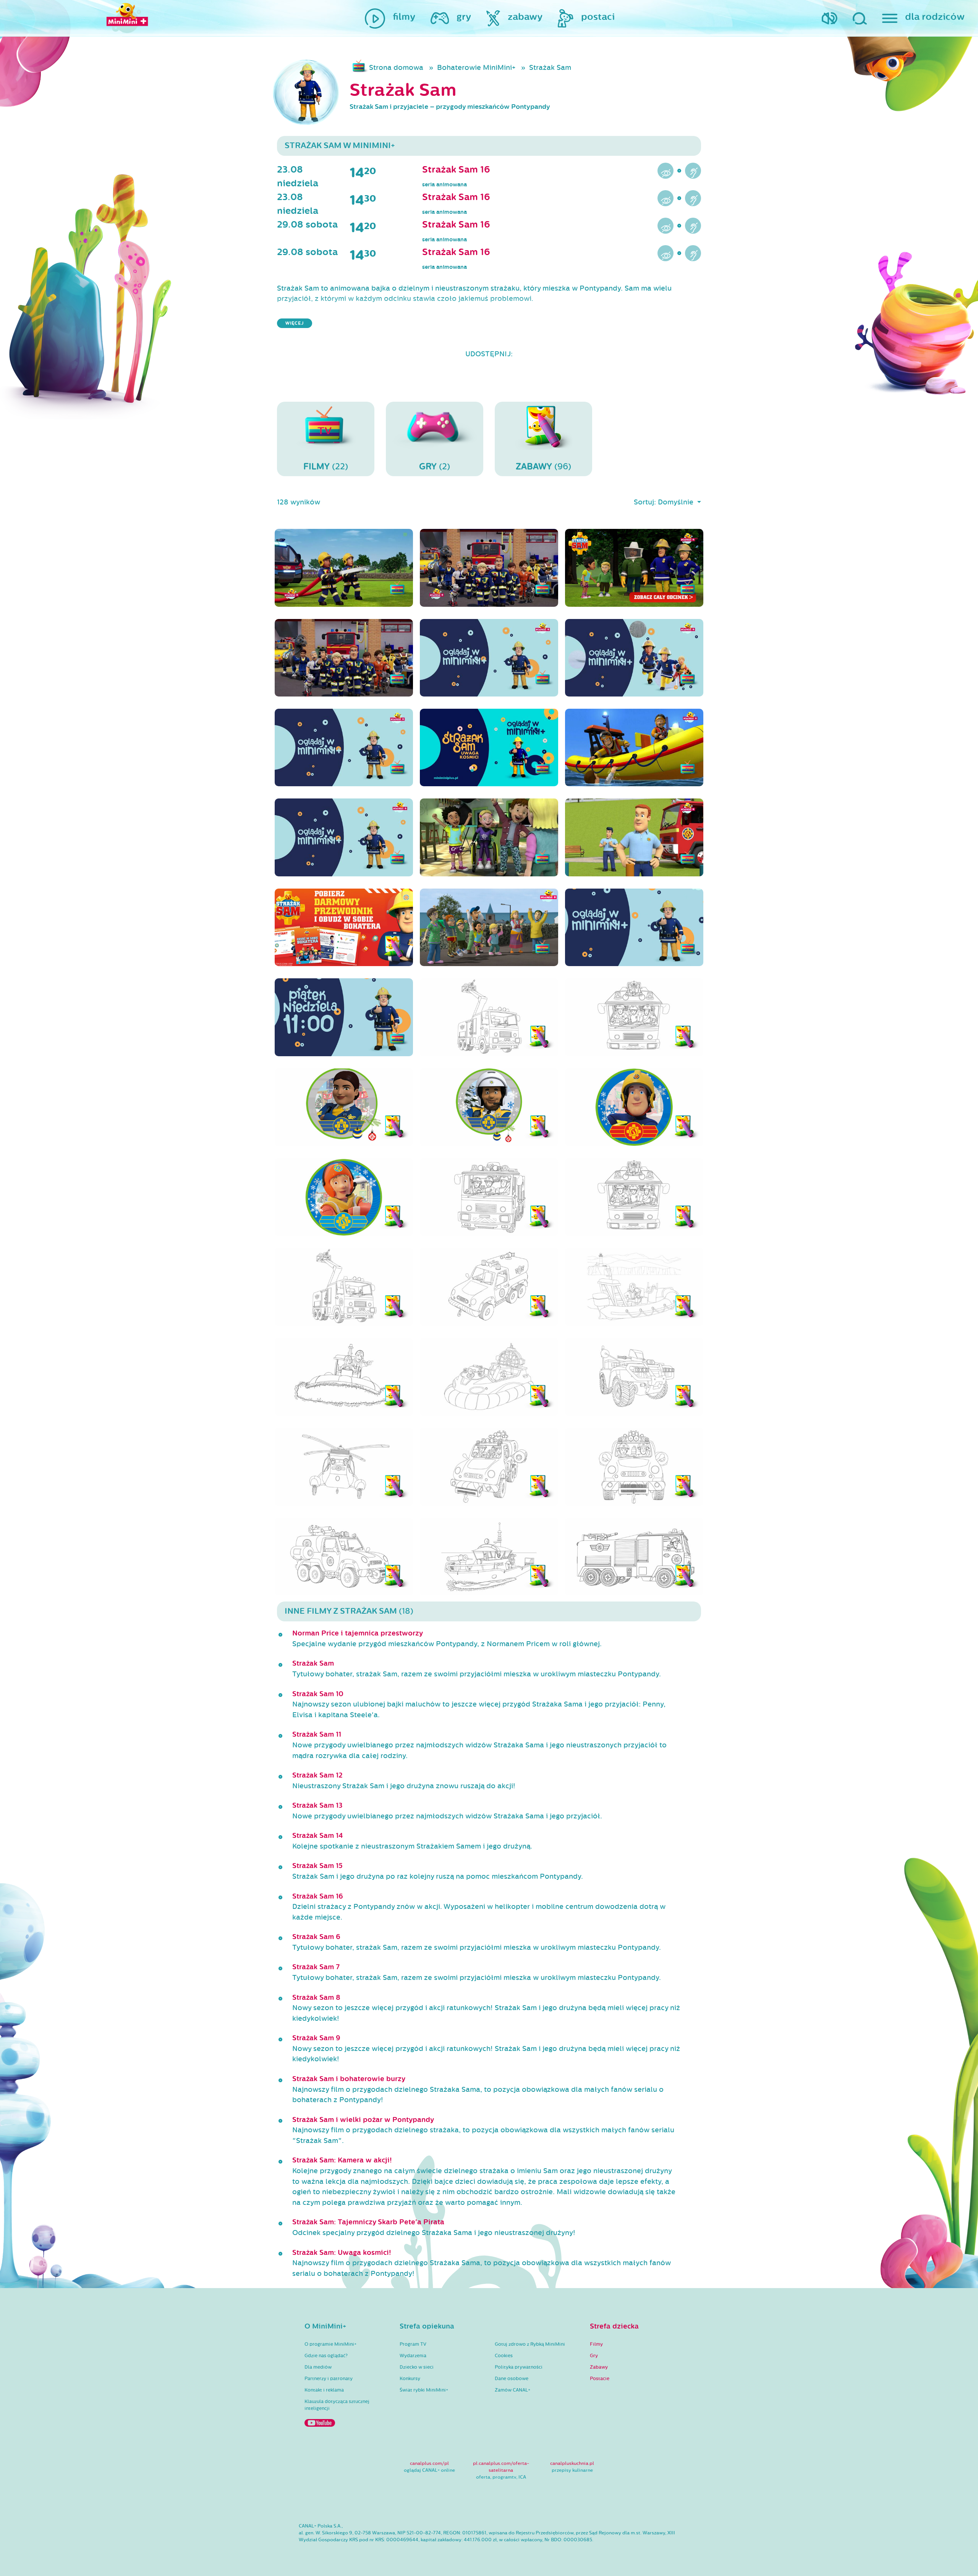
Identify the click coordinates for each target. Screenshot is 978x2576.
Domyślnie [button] (677, 502)
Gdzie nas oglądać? (326, 2356)
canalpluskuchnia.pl (572, 2463)
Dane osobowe (512, 2379)
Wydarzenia (413, 2356)
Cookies (504, 2356)
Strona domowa (396, 68)
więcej (295, 323)
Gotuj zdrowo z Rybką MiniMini (530, 2344)
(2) (435, 466)
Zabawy (599, 2367)
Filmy (596, 2344)
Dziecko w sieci (417, 2367)
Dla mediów (318, 2367)
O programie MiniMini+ (330, 2344)
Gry (594, 2356)
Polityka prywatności (519, 2367)
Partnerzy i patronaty (329, 2379)
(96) (543, 466)
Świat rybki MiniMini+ (424, 2390)
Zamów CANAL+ (512, 2390)
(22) (326, 466)
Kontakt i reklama (324, 2390)
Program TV (413, 2344)
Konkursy (410, 2379)
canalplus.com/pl (429, 2463)
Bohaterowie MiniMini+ (476, 68)
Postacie (600, 2379)
